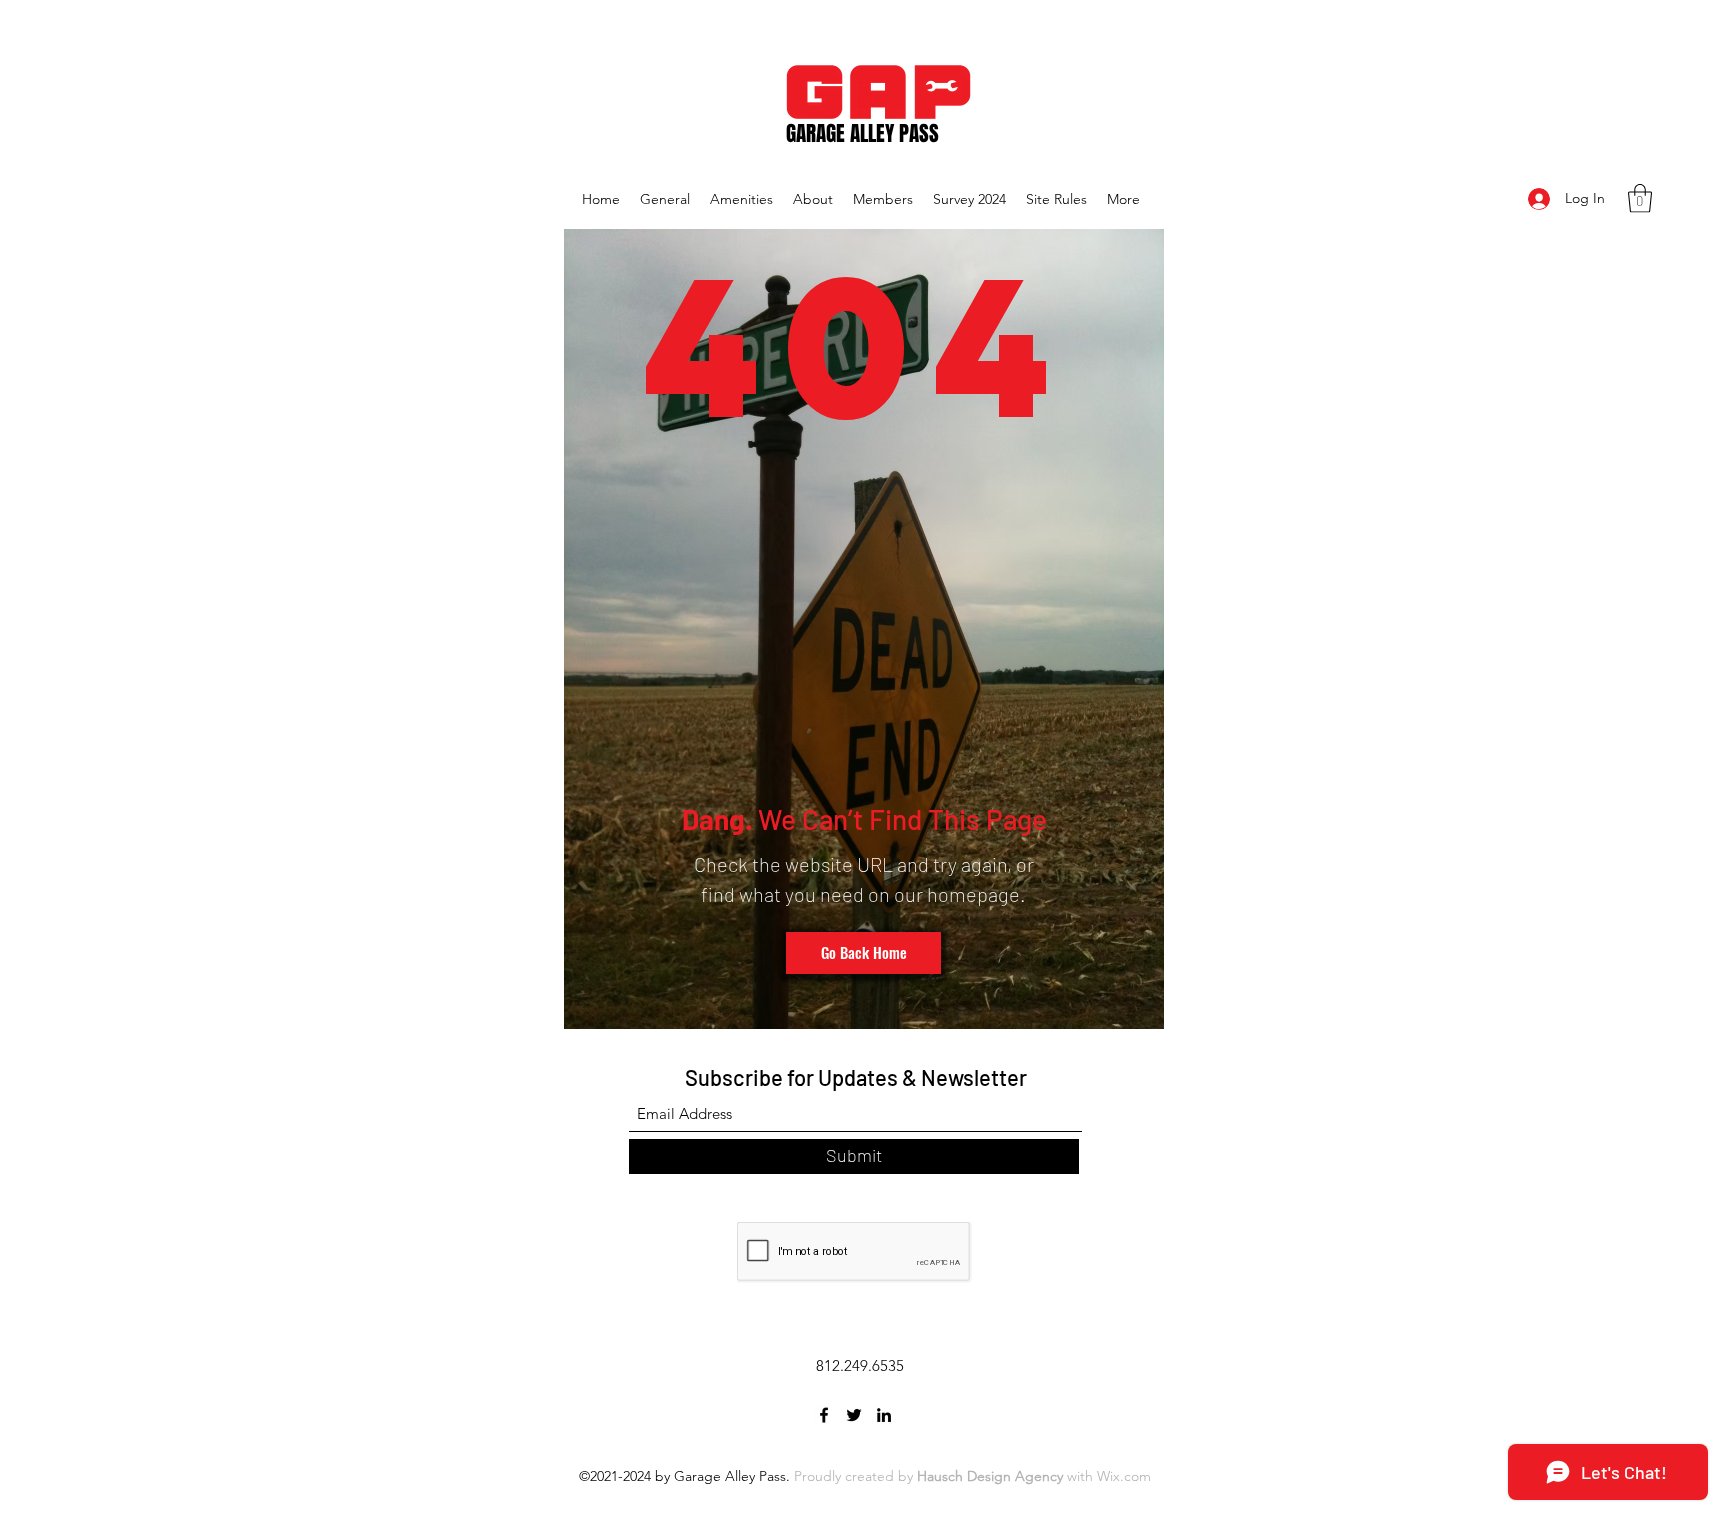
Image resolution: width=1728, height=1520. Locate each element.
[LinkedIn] (884, 1415)
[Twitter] (854, 1415)
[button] (1640, 198)
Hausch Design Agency (990, 1476)
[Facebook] (824, 1415)
